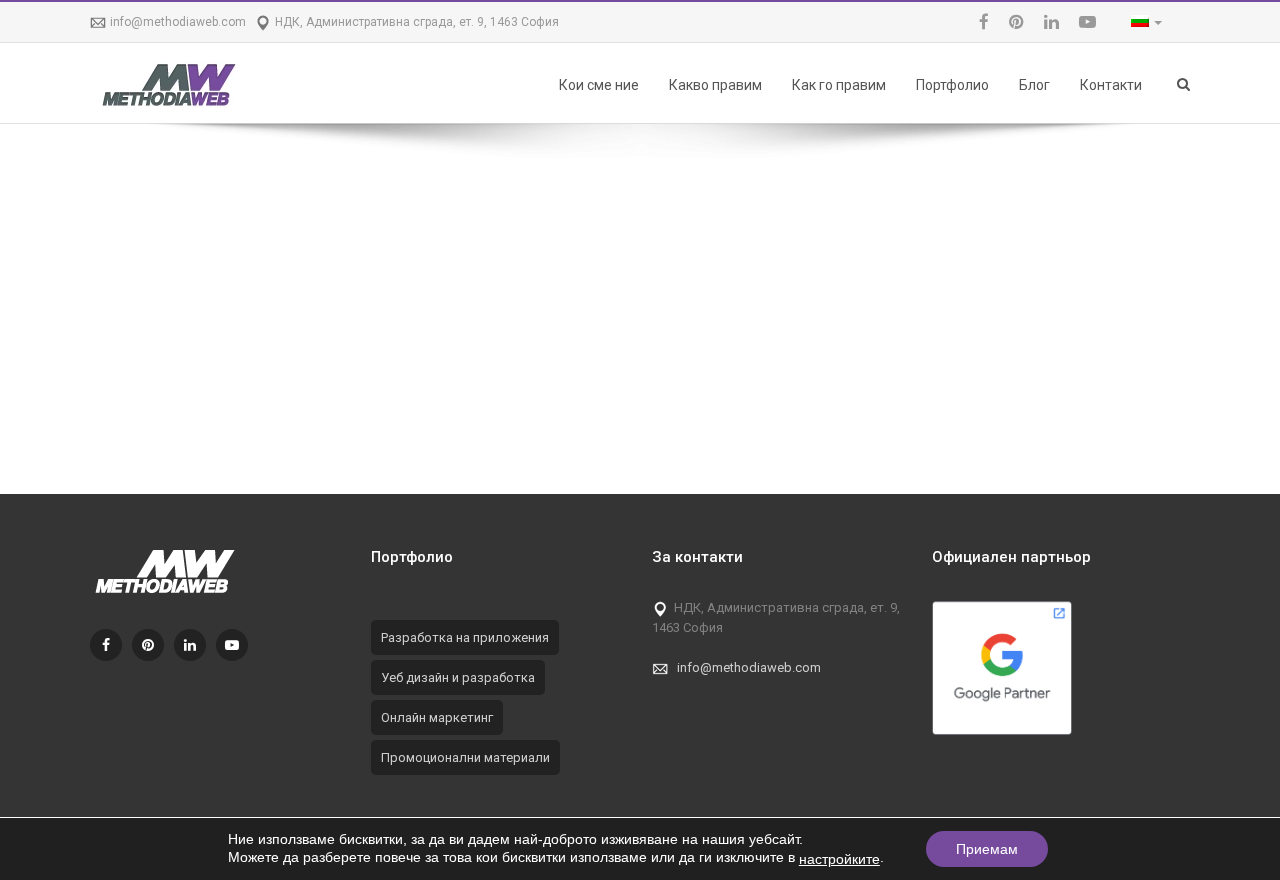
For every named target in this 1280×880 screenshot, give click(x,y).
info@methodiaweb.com (178, 22)
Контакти (1111, 85)
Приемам (987, 849)
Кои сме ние (599, 85)
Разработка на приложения (465, 637)
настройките (839, 859)
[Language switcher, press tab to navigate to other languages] (1141, 22)
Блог (1034, 85)
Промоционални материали (465, 757)
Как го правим (839, 85)
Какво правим (715, 85)
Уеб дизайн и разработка (458, 677)
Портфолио (952, 85)
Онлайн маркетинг (437, 717)
